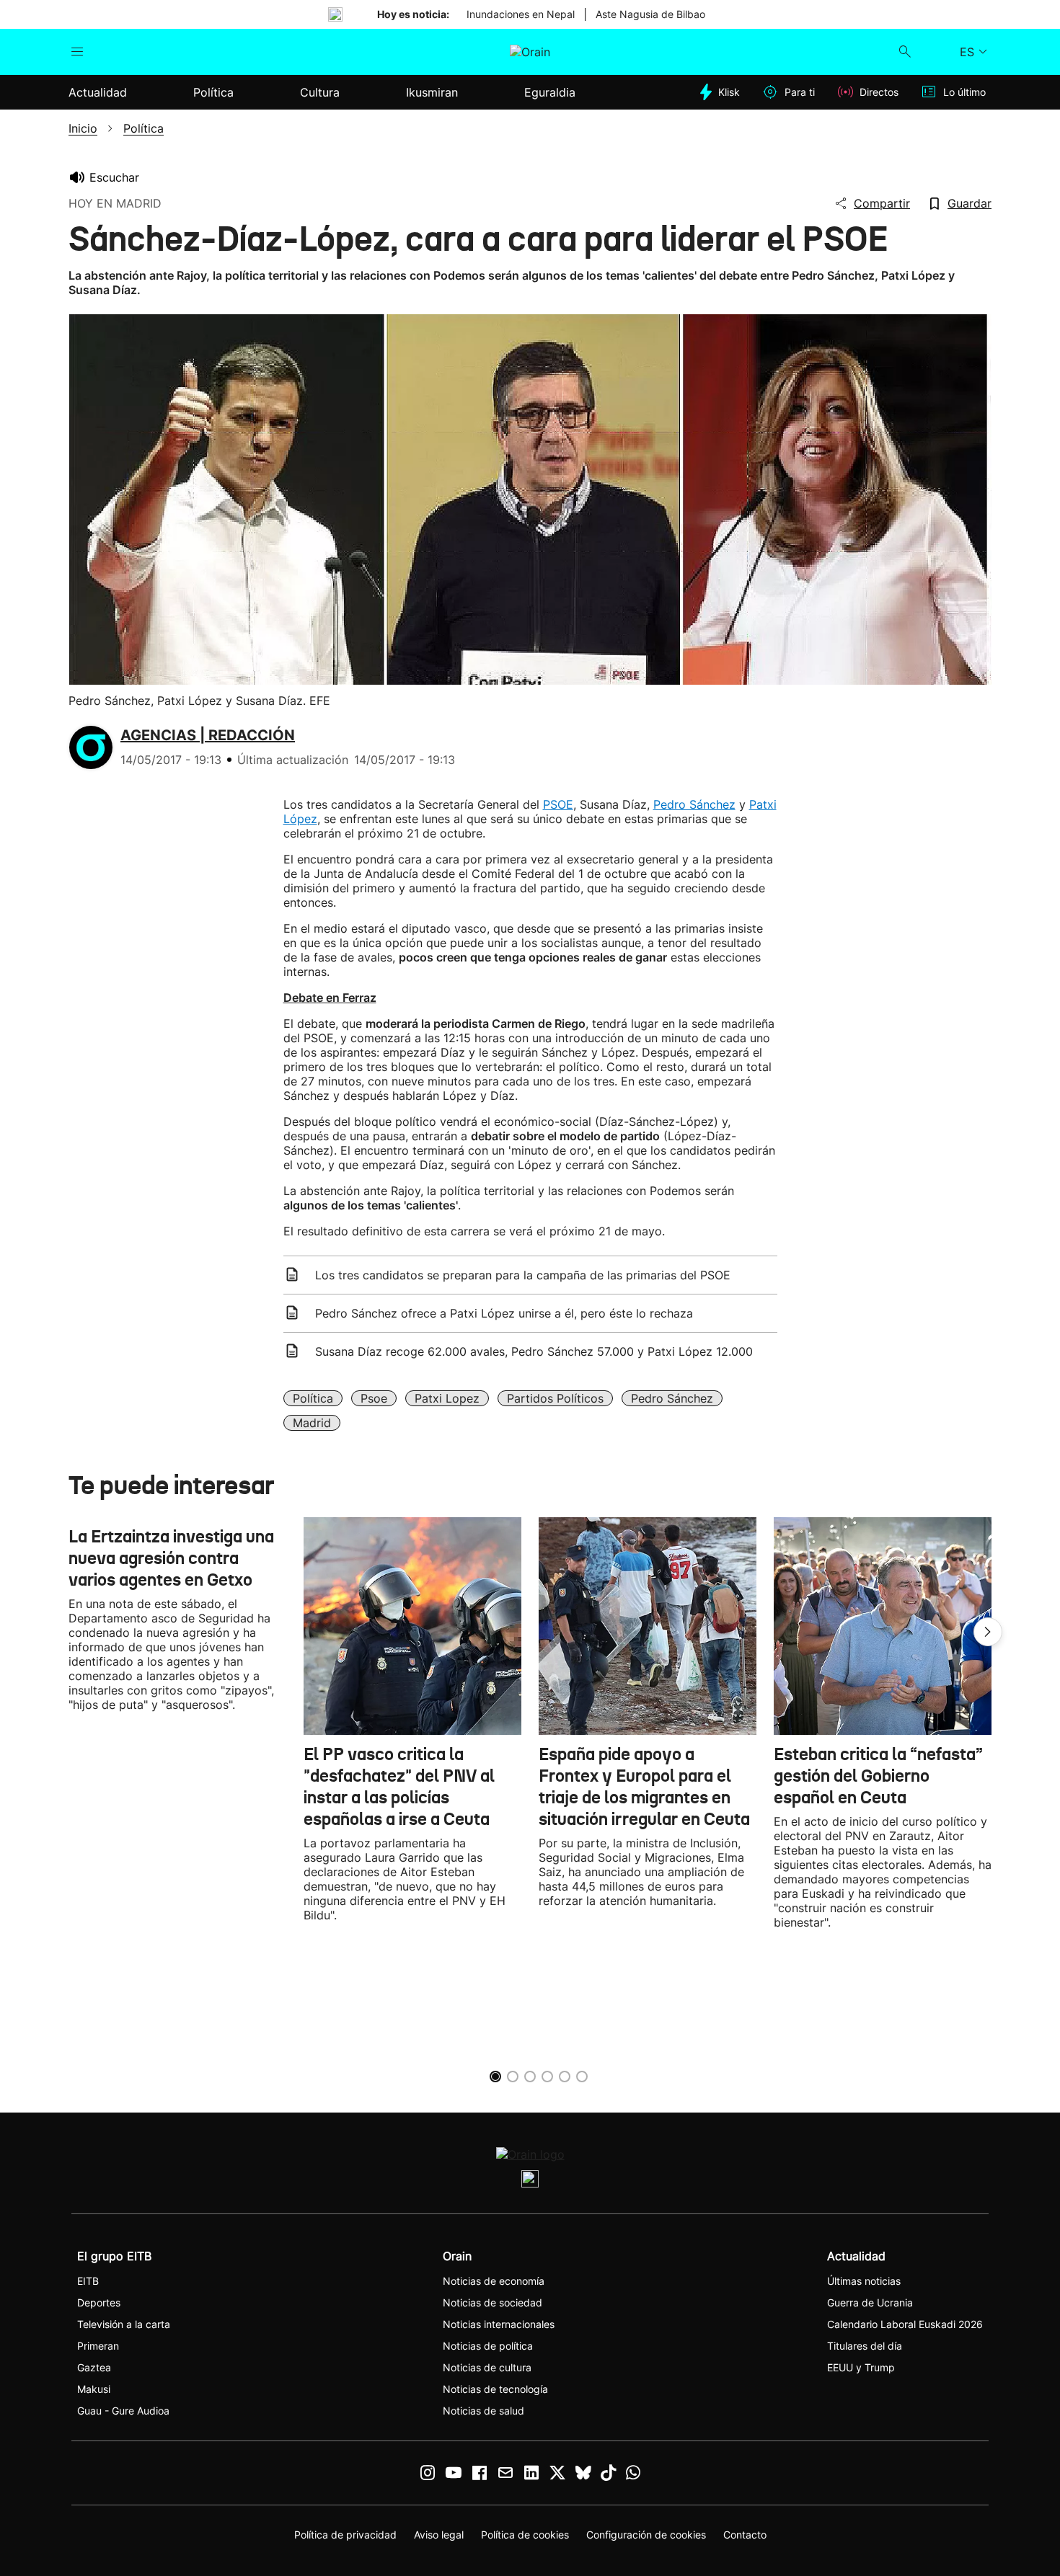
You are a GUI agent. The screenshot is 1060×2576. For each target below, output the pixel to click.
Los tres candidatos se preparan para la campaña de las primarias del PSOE (523, 1275)
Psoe (374, 1398)
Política (313, 1398)
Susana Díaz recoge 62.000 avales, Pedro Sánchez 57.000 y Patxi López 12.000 (534, 1351)
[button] (988, 1632)
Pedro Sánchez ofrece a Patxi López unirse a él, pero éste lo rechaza (504, 1313)
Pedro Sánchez (694, 804)
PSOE (558, 804)
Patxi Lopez (447, 1398)
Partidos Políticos (555, 1398)
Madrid (312, 1423)
